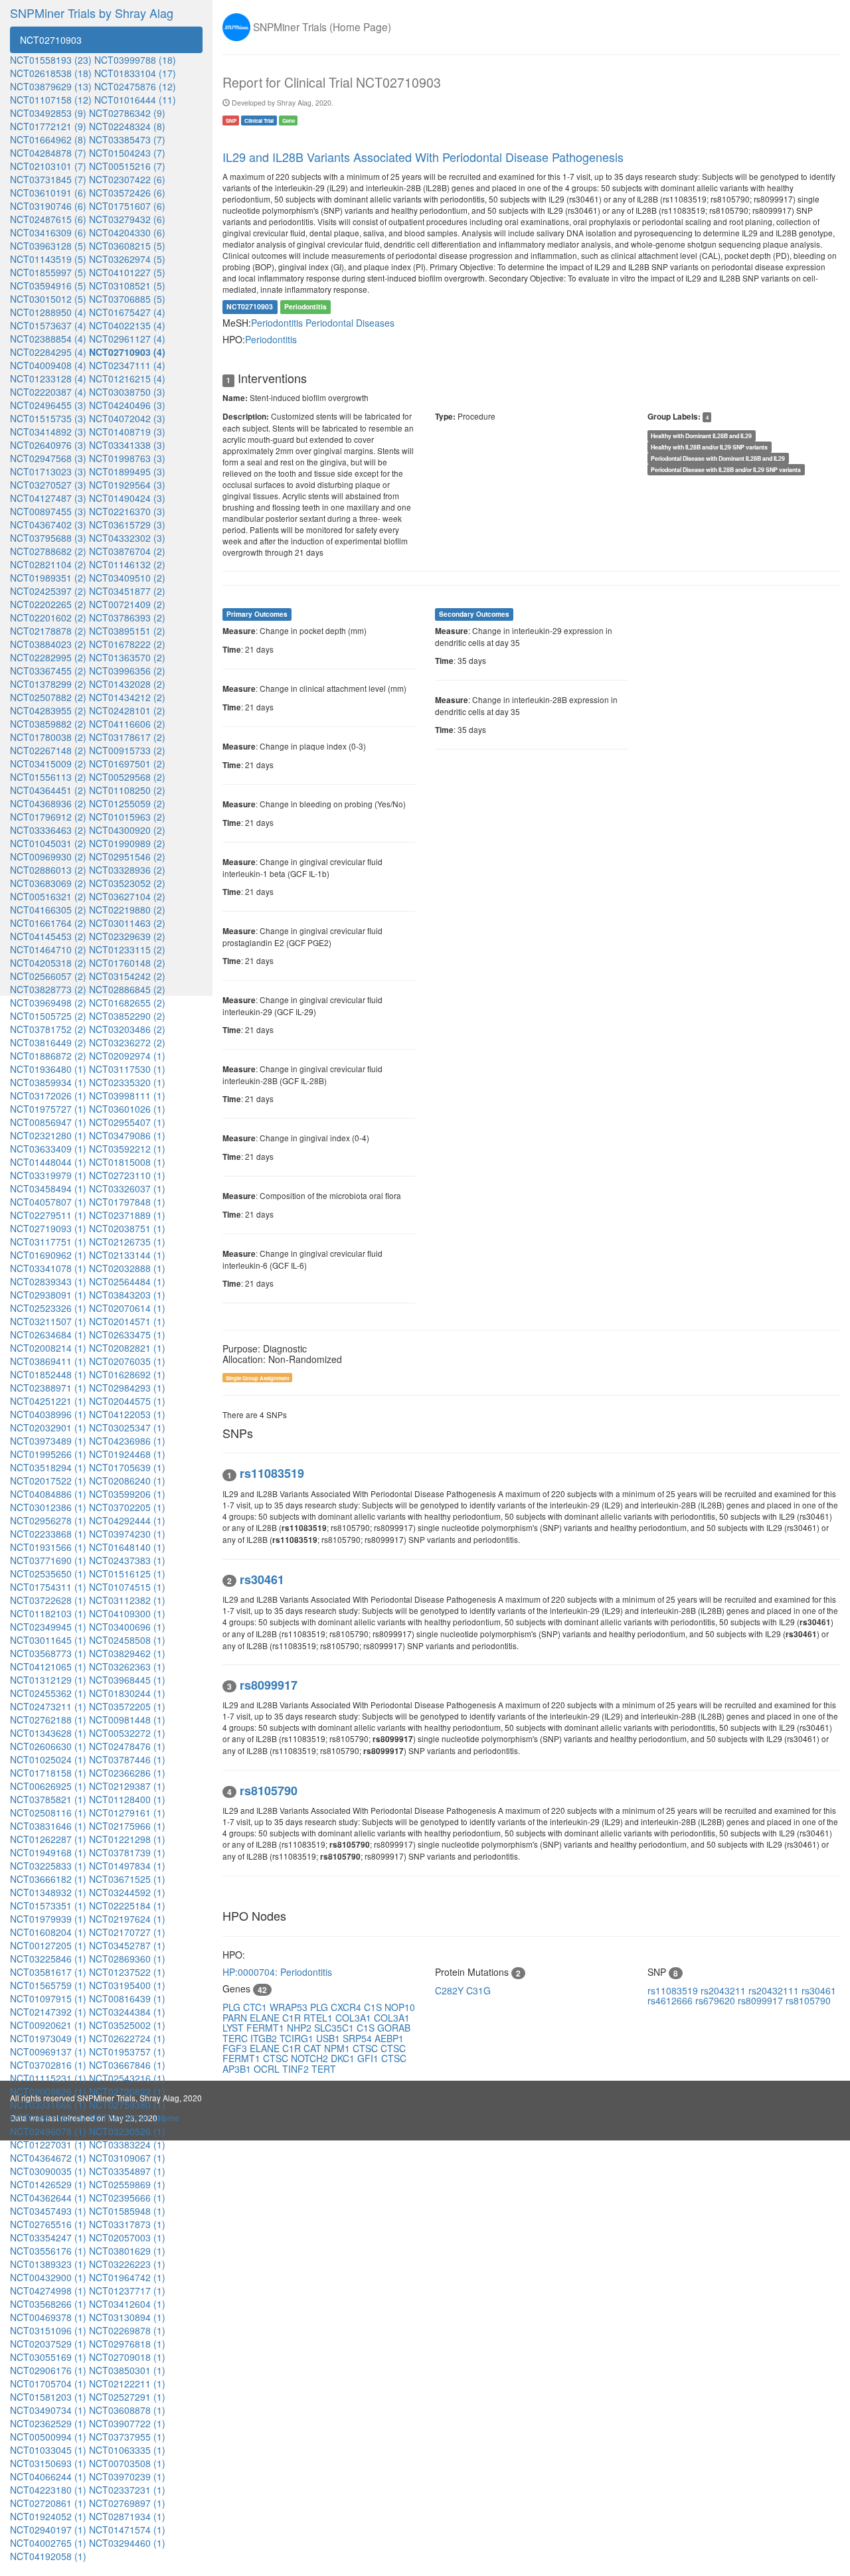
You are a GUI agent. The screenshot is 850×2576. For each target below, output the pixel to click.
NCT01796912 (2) (48, 817)
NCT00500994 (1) (48, 2437)
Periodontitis (278, 323)
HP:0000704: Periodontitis (277, 1972)
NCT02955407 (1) (127, 1122)
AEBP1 (389, 2038)
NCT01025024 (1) (48, 1759)
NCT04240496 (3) (127, 405)
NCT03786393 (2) (127, 617)
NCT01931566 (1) (48, 1547)
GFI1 (369, 2058)
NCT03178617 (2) (127, 737)
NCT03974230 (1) (127, 1534)
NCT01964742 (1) (127, 2277)
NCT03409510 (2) (127, 578)
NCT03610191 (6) (48, 193)
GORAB (394, 2028)
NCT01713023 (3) (48, 471)
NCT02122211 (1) (127, 2383)
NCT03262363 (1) (127, 1666)
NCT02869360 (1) (127, 1959)
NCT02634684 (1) (48, 1334)
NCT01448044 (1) (48, 1162)
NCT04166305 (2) (48, 910)
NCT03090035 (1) (48, 2171)
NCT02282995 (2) (48, 657)
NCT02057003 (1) (127, 2237)
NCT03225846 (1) (48, 1959)
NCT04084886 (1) (48, 1494)
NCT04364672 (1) (48, 2158)
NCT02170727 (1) (127, 1932)
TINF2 (297, 2069)
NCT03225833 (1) (48, 1866)
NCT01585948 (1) (127, 2211)
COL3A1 (355, 2018)
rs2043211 (724, 1990)
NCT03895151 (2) (127, 631)
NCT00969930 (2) (48, 856)
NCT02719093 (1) (48, 1228)
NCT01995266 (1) (48, 1454)
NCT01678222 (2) (127, 644)
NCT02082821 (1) (127, 1348)
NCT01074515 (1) (127, 1587)
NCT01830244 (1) (127, 1693)
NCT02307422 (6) (127, 179)
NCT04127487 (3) (48, 498)
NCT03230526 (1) (127, 2131)
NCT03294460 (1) (127, 2543)
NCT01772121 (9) (48, 126)
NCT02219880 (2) (127, 910)
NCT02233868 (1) (48, 1534)
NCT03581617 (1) (48, 1972)
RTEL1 (319, 2018)
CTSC (367, 2048)
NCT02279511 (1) (48, 1215)
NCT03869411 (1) (48, 1361)
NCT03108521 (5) (127, 285)
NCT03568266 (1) (48, 2304)
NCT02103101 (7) (48, 166)
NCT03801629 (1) (127, 2251)
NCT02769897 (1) (127, 2503)
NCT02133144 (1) (127, 1255)
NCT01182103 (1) (48, 1613)
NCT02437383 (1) (127, 1560)
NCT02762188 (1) (48, 1720)
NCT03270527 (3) (48, 485)
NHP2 (300, 2028)
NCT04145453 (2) (48, 936)
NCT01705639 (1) (127, 1467)
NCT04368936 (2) (48, 803)
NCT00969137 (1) (48, 2052)
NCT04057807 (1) (48, 1202)
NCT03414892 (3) (48, 432)
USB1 (329, 2038)
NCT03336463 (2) (48, 830)
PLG (233, 2007)
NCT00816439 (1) (127, 1998)
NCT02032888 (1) (127, 1268)
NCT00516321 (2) (48, 896)
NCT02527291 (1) (127, 2397)
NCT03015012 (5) (48, 299)
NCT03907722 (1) (127, 2423)
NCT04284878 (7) (48, 153)
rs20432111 (775, 1990)
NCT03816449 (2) (48, 1042)
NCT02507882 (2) (48, 697)
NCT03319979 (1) (48, 1175)
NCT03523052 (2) (127, 883)
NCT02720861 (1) (48, 2503)
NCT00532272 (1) (127, 1733)
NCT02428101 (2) (127, 710)
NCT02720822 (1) (127, 2091)
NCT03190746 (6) (48, 206)
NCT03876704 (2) (127, 551)
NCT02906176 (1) (48, 2370)
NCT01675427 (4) (127, 312)
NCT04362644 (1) (48, 2198)
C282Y (451, 1990)
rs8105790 (808, 2000)
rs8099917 (762, 2000)
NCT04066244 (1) (48, 2476)
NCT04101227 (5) (127, 272)
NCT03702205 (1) (127, 1507)
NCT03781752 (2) (48, 1029)
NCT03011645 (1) (48, 1640)
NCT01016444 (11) (135, 100)
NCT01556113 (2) (48, 777)
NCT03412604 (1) (127, 2304)
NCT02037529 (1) (48, 2344)
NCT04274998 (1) (48, 2291)
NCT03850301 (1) (127, 2370)
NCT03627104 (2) (127, 896)
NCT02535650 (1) (48, 1573)
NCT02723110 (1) (127, 1175)
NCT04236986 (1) (127, 1441)
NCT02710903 (51, 40)
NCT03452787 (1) (127, 1945)
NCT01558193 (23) (51, 60)
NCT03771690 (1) (48, 1560)
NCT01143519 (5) (48, 259)
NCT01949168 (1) (48, 1852)
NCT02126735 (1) (127, 1242)
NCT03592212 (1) (127, 1149)
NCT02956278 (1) (48, 1520)
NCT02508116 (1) (48, 1812)
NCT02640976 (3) (48, 445)
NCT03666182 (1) (48, 1879)
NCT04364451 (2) (48, 790)
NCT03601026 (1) (127, 1109)
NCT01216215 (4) (127, 378)
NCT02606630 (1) (48, 1746)
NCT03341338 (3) (127, 445)
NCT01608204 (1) (48, 1932)
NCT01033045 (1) (48, 2450)
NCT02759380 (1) (127, 2105)
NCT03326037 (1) (127, 1188)
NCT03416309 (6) (48, 232)
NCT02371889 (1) (127, 1215)
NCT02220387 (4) (48, 392)
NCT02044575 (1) (127, 1401)
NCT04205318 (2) (48, 963)
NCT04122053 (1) (127, 1414)
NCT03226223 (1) (127, 2264)
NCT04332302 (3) (127, 538)
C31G (478, 1990)
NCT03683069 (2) (48, 883)
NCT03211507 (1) (48, 1321)
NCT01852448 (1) (48, 1374)
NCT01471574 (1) (127, 2530)
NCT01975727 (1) (48, 1109)
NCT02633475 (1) (127, 1334)
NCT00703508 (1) (127, 2463)
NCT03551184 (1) (48, 2118)
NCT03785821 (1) (48, 1799)
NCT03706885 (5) (127, 299)
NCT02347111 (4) (127, 365)
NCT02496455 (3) (48, 405)
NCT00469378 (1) (48, 2317)
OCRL (268, 2069)
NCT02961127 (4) (127, 339)
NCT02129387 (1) (127, 1786)
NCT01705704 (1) (48, 2383)
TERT (324, 2069)
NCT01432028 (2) (127, 684)
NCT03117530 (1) (127, 1069)
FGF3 (236, 2048)
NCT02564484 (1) (127, 1281)
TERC (236, 2038)
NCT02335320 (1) (127, 1082)
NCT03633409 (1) (48, 1149)
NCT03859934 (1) (48, 1082)
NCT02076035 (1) (127, 1361)
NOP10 (400, 2007)
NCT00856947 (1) (48, 1122)
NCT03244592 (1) (127, 1892)
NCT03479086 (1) (127, 1135)
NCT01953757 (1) (127, 2052)
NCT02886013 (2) (48, 870)
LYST (234, 2028)
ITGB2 (265, 2038)
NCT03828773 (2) (48, 989)
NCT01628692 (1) (127, 1374)
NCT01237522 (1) (127, 1972)
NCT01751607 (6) (127, 206)
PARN (236, 2018)
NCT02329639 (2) (127, 936)
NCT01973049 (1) (48, 2038)
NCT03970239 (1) (127, 2476)
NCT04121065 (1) (48, 1666)
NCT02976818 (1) (127, 2344)
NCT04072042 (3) (127, 418)
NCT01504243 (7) (127, 153)
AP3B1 (238, 2069)
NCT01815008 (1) (127, 1162)
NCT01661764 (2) (48, 923)
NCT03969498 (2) (48, 1003)
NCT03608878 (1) (127, 2410)
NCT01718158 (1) (48, 1773)
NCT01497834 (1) (127, 1866)
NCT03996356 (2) (127, 671)
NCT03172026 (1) (48, 1095)
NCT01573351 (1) (48, 1905)
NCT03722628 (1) (48, 1600)
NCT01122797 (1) (127, 2118)
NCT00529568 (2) (127, 777)
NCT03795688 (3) (48, 538)
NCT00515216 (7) (127, 166)
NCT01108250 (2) (127, 790)
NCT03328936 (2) (127, 870)
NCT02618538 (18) (51, 73)
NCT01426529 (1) (48, 2184)
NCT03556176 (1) (48, 2251)
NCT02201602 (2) (48, 617)
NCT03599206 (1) (127, 1494)
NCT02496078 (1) (48, 2131)
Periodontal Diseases (350, 323)
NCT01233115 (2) (127, 949)
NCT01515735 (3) (48, 418)
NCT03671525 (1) (127, 1879)
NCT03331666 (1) (48, 2105)
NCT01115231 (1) (48, 2078)
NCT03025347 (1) (127, 1427)
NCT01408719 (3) (127, 432)
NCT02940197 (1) (48, 2530)
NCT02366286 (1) (127, 1773)
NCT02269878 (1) (127, 2330)
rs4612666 (671, 2000)
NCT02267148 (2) (48, 750)
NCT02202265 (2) (48, 604)
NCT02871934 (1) (127, 2516)
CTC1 (256, 2007)
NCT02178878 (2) (48, 631)
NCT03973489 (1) (48, 1441)
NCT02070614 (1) (127, 1308)
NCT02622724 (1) (127, 2038)
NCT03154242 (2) (127, 976)
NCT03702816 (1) (48, 2065)
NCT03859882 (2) (48, 724)
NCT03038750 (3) (127, 392)
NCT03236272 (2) (127, 1042)
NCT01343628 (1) (48, 1733)
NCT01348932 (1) (48, 1892)
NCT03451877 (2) (127, 591)
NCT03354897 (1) (127, 2171)
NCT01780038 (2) (48, 737)
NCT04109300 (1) (127, 1613)
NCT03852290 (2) (127, 1016)
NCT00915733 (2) (127, 750)
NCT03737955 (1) (127, 2437)
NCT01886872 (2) (48, 1056)
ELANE (266, 2018)
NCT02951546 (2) (127, 856)
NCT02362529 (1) (48, 2423)
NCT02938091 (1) (48, 1295)
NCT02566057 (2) (48, 976)
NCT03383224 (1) (127, 2144)
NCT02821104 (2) (48, 564)
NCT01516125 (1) (127, 1573)
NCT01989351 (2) (48, 578)
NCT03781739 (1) (127, 1852)
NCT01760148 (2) (127, 963)
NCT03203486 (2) (127, 1029)
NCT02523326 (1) (48, 1308)
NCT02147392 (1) (48, 2012)
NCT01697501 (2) (127, 764)
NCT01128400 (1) (127, 1799)
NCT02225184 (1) (127, 1905)
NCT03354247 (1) (48, 2237)
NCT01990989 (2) (127, 843)
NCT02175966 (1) (127, 1826)
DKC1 (344, 2058)
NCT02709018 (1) (127, 2357)
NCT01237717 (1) (127, 2291)
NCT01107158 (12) (51, 100)
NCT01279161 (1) (127, 1812)
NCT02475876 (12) (135, 86)
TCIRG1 (298, 2038)
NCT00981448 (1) (127, 1720)
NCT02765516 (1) (48, 2224)
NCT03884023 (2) (48, 644)
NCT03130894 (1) (127, 2317)
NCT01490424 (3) (127, 498)
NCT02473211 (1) (48, 1706)
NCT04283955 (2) (48, 710)
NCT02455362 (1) (48, 1693)
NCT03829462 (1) (127, 1653)
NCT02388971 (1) (48, 1388)
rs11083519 (674, 1990)
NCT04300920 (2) (127, 830)
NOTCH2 (311, 2058)
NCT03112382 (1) (127, 1600)
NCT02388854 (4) (48, 339)
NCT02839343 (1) (48, 1281)
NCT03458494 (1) (48, 1188)
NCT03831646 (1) (48, 1826)
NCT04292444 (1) (127, 1520)
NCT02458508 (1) (127, 1640)
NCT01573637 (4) (48, 325)
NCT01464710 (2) (48, 949)
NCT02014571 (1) (127, 1321)
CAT (314, 2048)
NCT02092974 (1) (127, 1056)
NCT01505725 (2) (48, 1016)
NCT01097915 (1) (48, 1998)
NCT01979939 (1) (48, 1919)
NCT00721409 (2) (127, 604)
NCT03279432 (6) (127, 219)
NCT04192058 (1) (48, 2556)
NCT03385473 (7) (127, 139)
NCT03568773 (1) (48, 1653)
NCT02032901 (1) (48, 1427)
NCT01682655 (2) (127, 1003)
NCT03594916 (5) (48, 285)
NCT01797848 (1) (127, 1202)
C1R (293, 2018)
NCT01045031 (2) (48, 843)
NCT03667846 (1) (127, 2065)
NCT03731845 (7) (48, 179)
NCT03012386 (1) (48, 1507)
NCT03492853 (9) (48, 113)
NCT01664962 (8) (48, 139)
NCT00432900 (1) (48, 2277)
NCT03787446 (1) (127, 1759)
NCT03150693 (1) (48, 2463)
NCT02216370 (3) (127, 511)
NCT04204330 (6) (127, 232)
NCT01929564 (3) (127, 485)
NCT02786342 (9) (127, 113)
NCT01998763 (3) (127, 458)
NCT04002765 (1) (48, 2543)
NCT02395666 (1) (127, 2198)
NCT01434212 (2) (127, 697)
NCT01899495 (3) (127, 471)
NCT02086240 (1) (127, 1481)
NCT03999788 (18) (135, 60)
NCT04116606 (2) (127, 724)
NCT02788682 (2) (48, 551)
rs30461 (819, 1990)
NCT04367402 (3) (48, 524)
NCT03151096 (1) (48, 2330)
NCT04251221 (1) (48, 1401)
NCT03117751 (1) (48, 1242)
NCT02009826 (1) (48, 2091)
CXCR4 (347, 2007)
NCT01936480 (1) (48, 1069)
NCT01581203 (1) (48, 2397)
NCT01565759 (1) (48, 1985)
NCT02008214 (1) (48, 1348)
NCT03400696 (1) (127, 1627)
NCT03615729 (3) (127, 524)
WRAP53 (290, 2007)
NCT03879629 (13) (51, 86)
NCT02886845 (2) (127, 989)
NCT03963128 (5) (48, 246)
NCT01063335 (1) (127, 2450)
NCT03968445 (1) (127, 1680)
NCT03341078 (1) (48, 1268)
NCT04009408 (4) (48, 365)
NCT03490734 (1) (48, 2410)
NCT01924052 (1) (48, 2516)
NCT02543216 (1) (127, 2078)
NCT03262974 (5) (127, 259)
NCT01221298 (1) (127, 1839)
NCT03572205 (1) (127, 1706)
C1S (374, 2007)
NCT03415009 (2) (48, 764)
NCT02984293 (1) (127, 1388)
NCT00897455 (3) (48, 511)
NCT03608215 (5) (127, 246)
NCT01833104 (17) (135, 73)
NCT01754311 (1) (48, 1587)
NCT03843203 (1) (127, 1295)
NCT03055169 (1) (48, 2357)
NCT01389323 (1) (48, 2264)
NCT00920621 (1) (48, 2025)
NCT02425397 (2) (48, 591)
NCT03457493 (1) (48, 2211)
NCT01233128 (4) (48, 378)
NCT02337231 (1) (127, 2490)
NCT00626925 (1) (48, 1786)
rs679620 (717, 2000)
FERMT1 (267, 2028)
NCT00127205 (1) (48, 1945)
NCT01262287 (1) (48, 1839)
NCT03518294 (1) (48, 1467)
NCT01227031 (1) (48, 2144)
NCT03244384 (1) (127, 2012)
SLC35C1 (335, 2028)
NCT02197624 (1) (127, 1919)
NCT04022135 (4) (127, 325)
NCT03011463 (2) (127, 923)
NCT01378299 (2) (48, 684)
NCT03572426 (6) (127, 193)
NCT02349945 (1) (48, 1627)
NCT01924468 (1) (127, 1454)
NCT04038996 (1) (48, 1414)
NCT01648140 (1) (127, 1547)
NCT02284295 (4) (48, 352)
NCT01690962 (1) (48, 1255)
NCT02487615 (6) (48, 219)
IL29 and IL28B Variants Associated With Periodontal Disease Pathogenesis (423, 157)
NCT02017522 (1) (48, 1481)
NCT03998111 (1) (127, 1095)
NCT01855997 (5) (48, 272)
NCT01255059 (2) (127, 803)
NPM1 (338, 2048)
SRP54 (359, 2038)
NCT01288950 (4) (48, 312)
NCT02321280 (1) (48, 1135)
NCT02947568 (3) (48, 458)
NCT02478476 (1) (127, 1746)
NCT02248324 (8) (127, 126)
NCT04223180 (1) (48, 2490)
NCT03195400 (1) (127, 1985)
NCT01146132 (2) (127, 564)
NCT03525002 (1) (127, 2025)
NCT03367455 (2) (48, 671)
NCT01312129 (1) (48, 1680)
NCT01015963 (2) (127, 817)
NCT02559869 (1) (127, 2184)
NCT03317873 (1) (127, 2224)
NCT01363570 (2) (127, 657)
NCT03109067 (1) (127, 2158)
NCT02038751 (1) (127, 1228)
